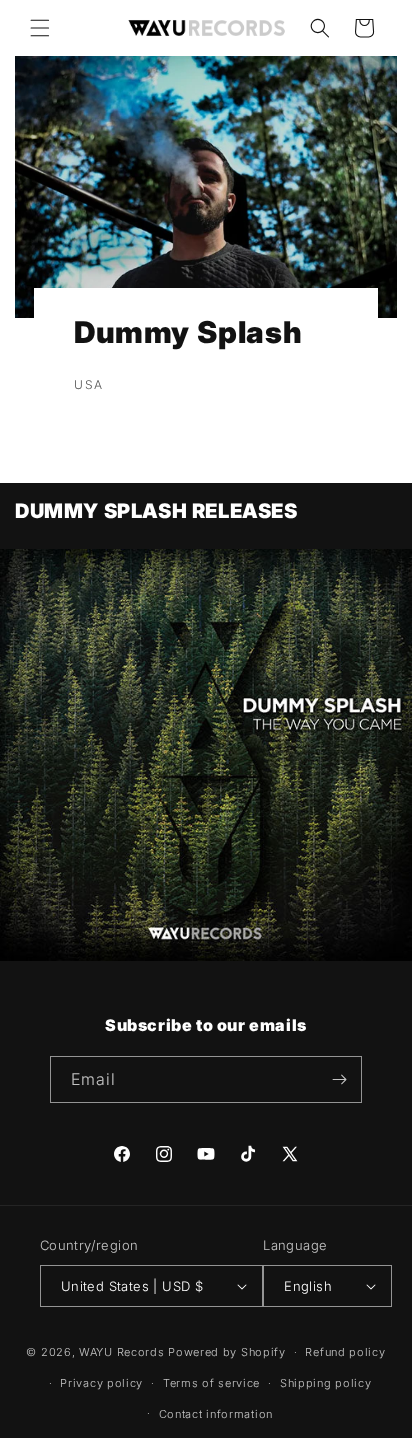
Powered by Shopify (227, 1352)
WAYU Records (121, 1352)
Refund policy (345, 1352)
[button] (40, 28)
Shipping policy (326, 1383)
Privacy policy (101, 1383)
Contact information (216, 1414)
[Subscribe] (339, 1079)
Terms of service (211, 1383)
